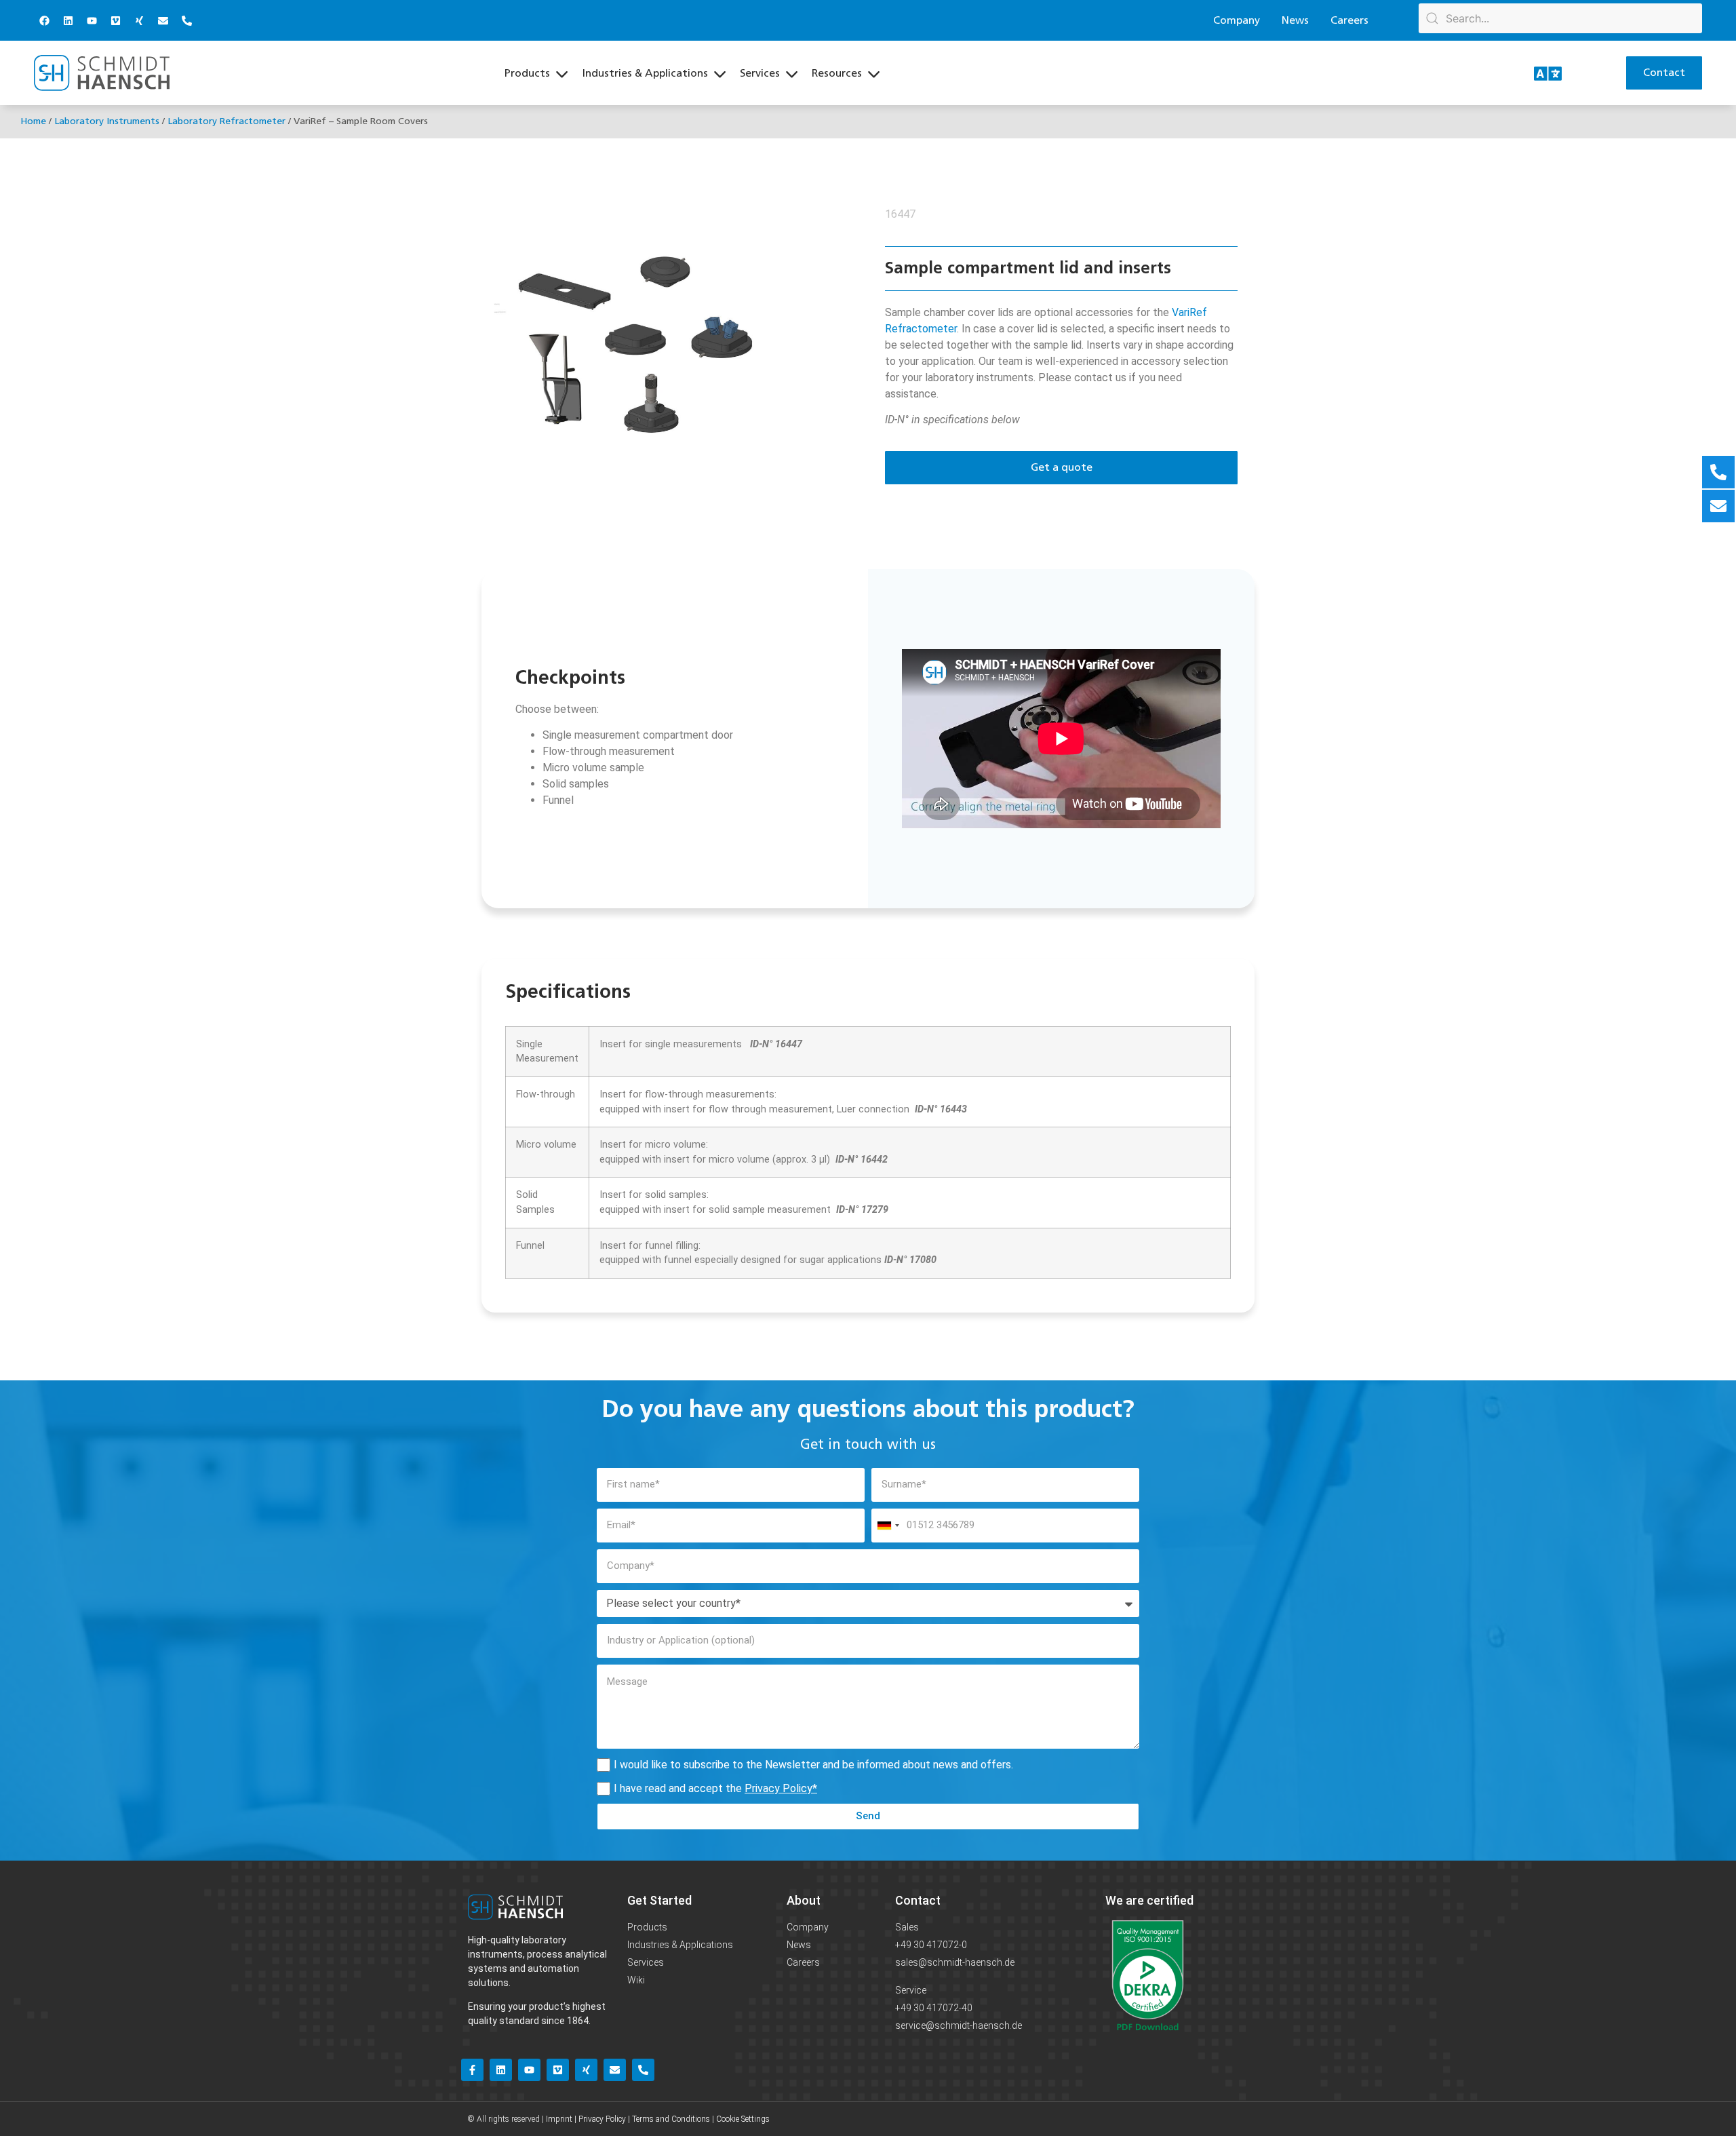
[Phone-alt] (186, 20)
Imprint (559, 2119)
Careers (1349, 20)
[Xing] (139, 20)
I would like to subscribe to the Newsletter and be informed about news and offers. (813, 1765)
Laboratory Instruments (107, 121)
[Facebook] (44, 20)
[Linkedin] (68, 20)
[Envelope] (163, 20)
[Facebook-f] (472, 2070)
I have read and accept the (715, 1788)
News (1295, 20)
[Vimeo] (115, 20)
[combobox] (888, 1526)
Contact (918, 1900)
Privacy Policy (778, 1788)
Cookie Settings (743, 2119)
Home (33, 121)
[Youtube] (92, 20)
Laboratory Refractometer (226, 121)
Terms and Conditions (671, 2119)
